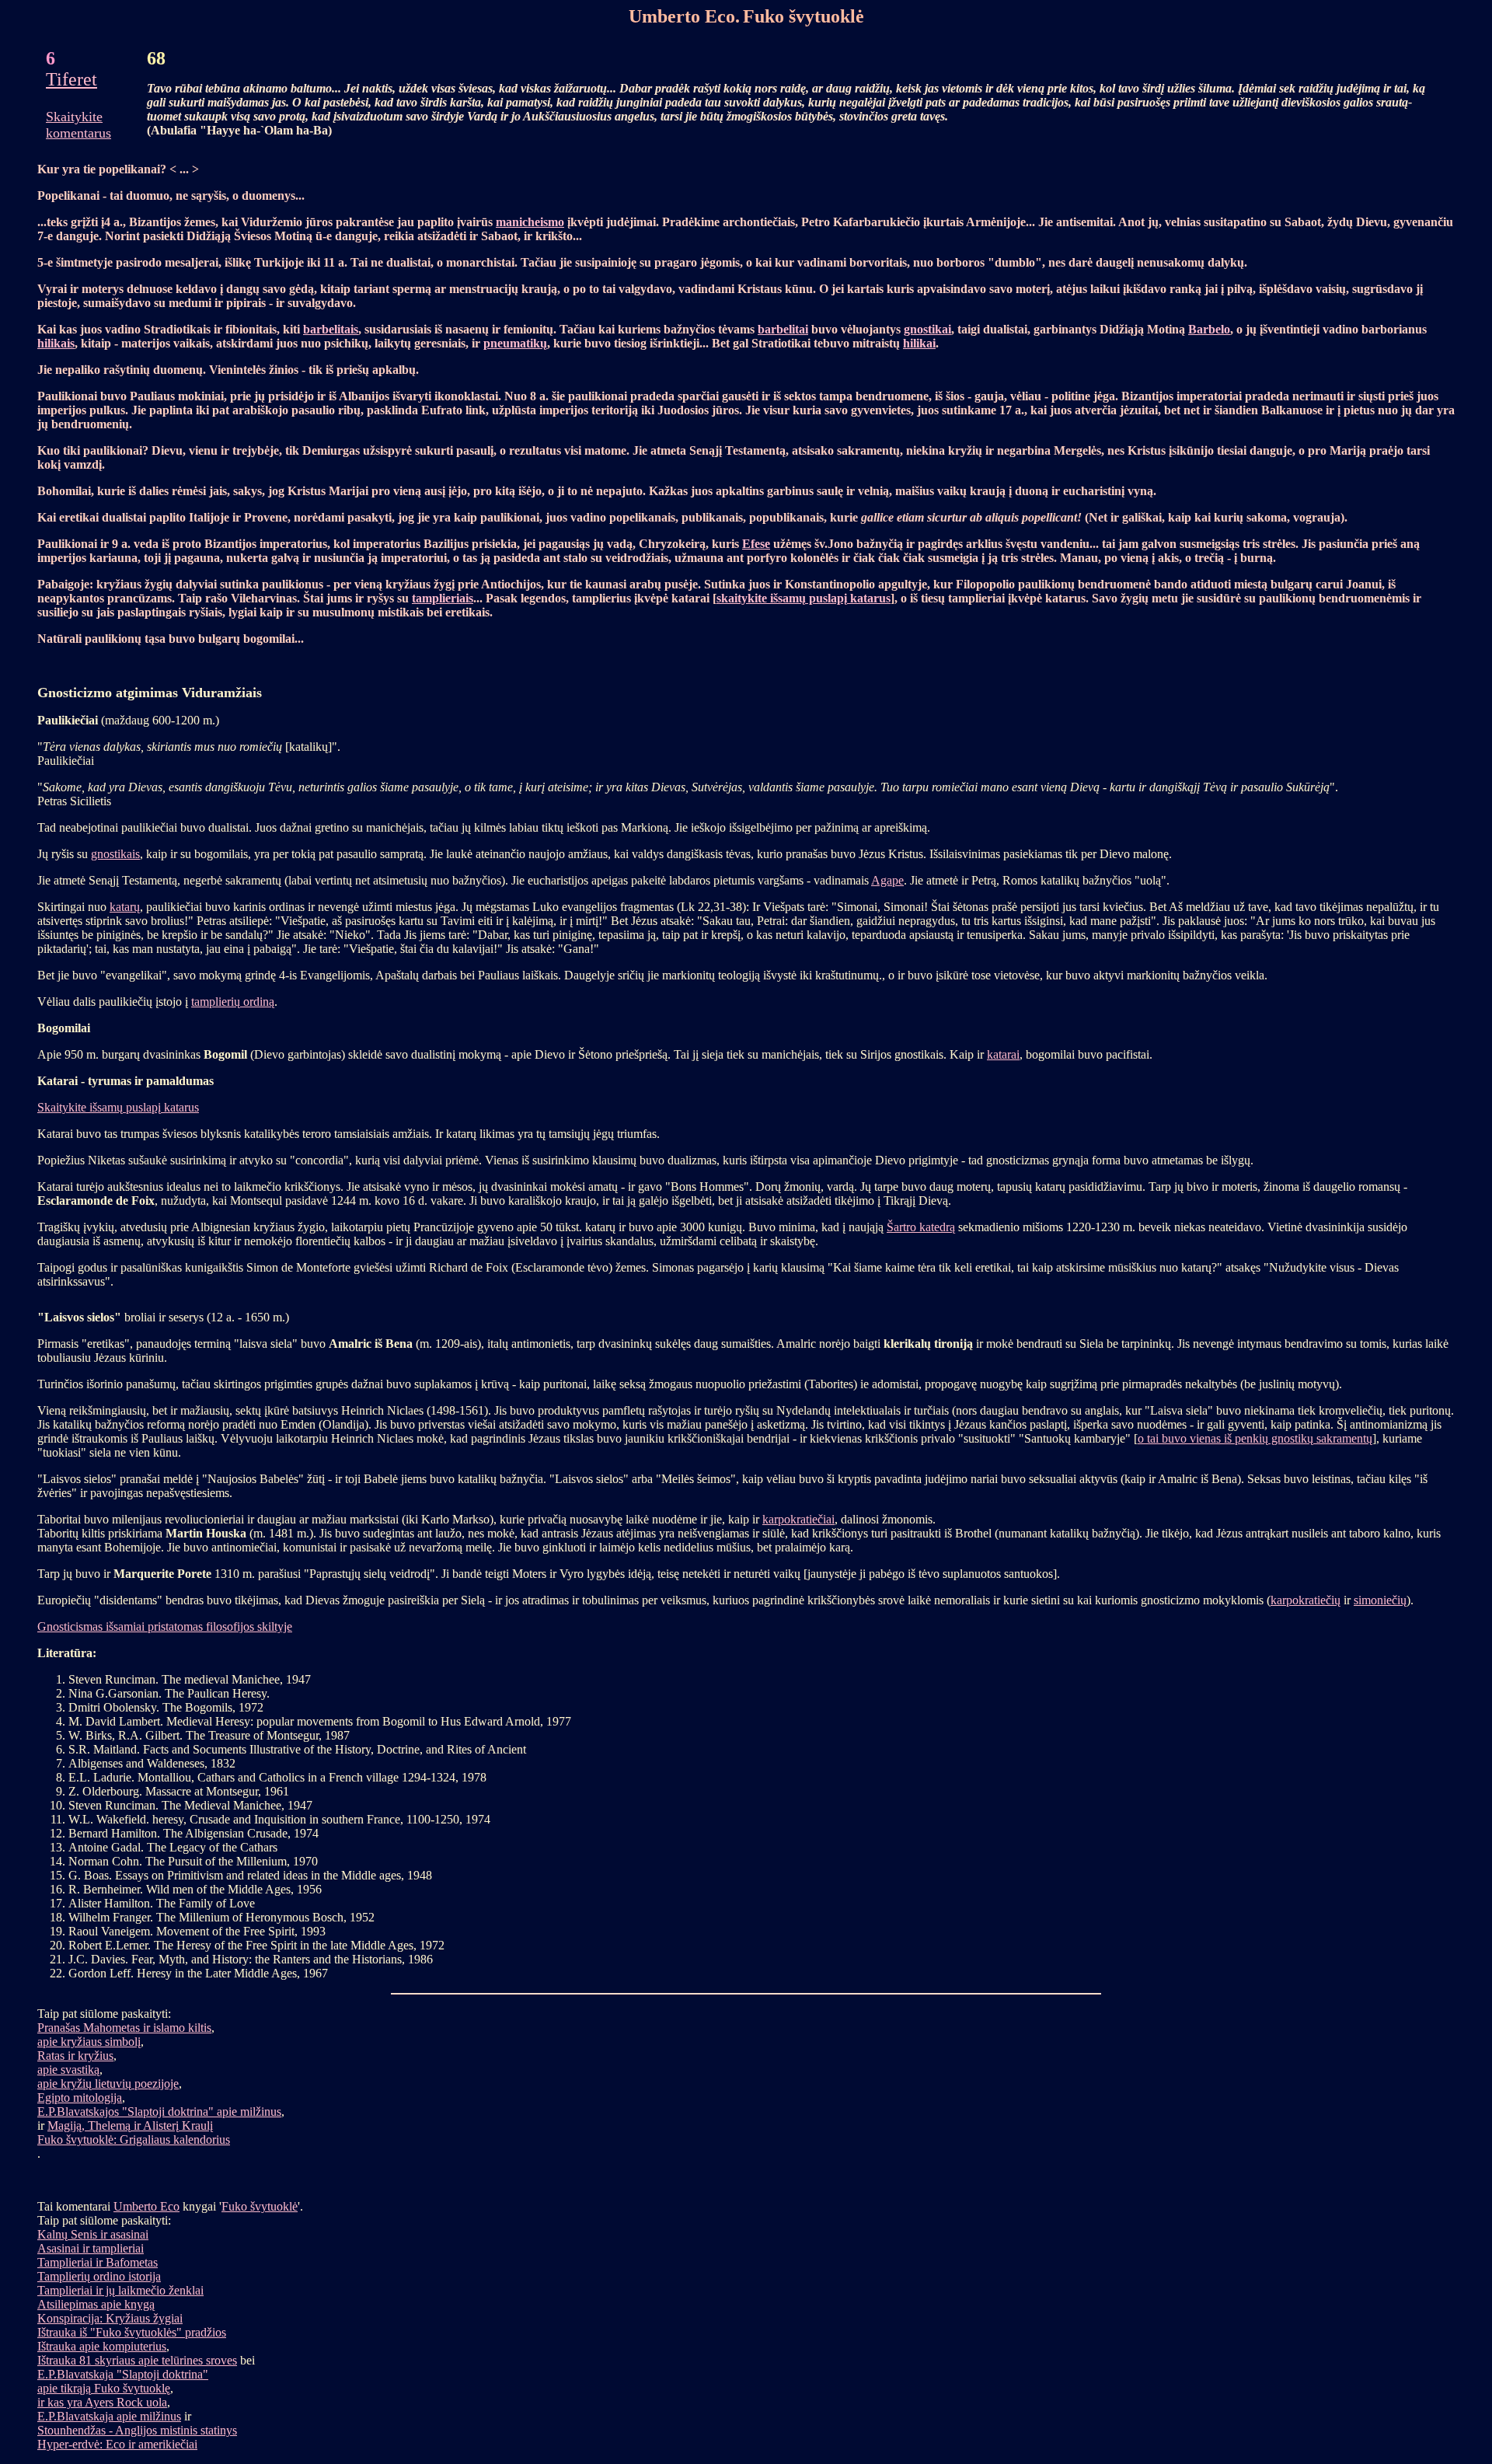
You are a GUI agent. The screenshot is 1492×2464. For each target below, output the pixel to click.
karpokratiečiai (798, 1519)
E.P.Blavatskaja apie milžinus (109, 2416)
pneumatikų (515, 343)
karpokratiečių (1305, 1600)
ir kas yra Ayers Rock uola (102, 2402)
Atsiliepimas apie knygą (96, 2304)
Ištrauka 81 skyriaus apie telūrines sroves (137, 2360)
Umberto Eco (146, 2206)
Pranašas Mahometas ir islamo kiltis (124, 2028)
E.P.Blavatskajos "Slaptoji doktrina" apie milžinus (159, 2112)
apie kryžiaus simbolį (89, 2042)
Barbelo (1209, 329)
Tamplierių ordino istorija (99, 2276)
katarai (1003, 1054)
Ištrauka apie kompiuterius (102, 2346)
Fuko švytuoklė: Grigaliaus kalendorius (134, 2139)
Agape (887, 880)
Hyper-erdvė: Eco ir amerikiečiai (117, 2444)
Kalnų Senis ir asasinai (93, 2234)
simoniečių (1380, 1600)
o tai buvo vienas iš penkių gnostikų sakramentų (1255, 1438)
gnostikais (115, 854)
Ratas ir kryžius (75, 2056)
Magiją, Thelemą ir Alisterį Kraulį (130, 2125)
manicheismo (530, 222)
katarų (125, 907)
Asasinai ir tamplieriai (91, 2248)
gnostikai (927, 329)
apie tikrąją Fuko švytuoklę (104, 2388)
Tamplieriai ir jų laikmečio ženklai (120, 2290)
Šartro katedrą (921, 1227)
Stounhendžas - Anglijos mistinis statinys (137, 2430)
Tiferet (71, 79)
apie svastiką (68, 2070)
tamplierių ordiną (233, 1002)
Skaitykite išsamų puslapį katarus (118, 1107)
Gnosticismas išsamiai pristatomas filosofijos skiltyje (165, 1626)
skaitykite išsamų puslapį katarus (804, 598)
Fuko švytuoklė (260, 2206)
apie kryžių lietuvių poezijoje (108, 2084)
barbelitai (783, 329)
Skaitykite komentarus (78, 125)
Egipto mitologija (80, 2098)
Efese (756, 544)
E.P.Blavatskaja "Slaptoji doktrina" (123, 2374)
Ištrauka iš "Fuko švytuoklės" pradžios (132, 2332)
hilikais (56, 343)
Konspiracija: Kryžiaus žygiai (110, 2318)
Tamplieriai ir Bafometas (98, 2262)
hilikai (919, 343)
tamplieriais (443, 598)
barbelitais (331, 329)
